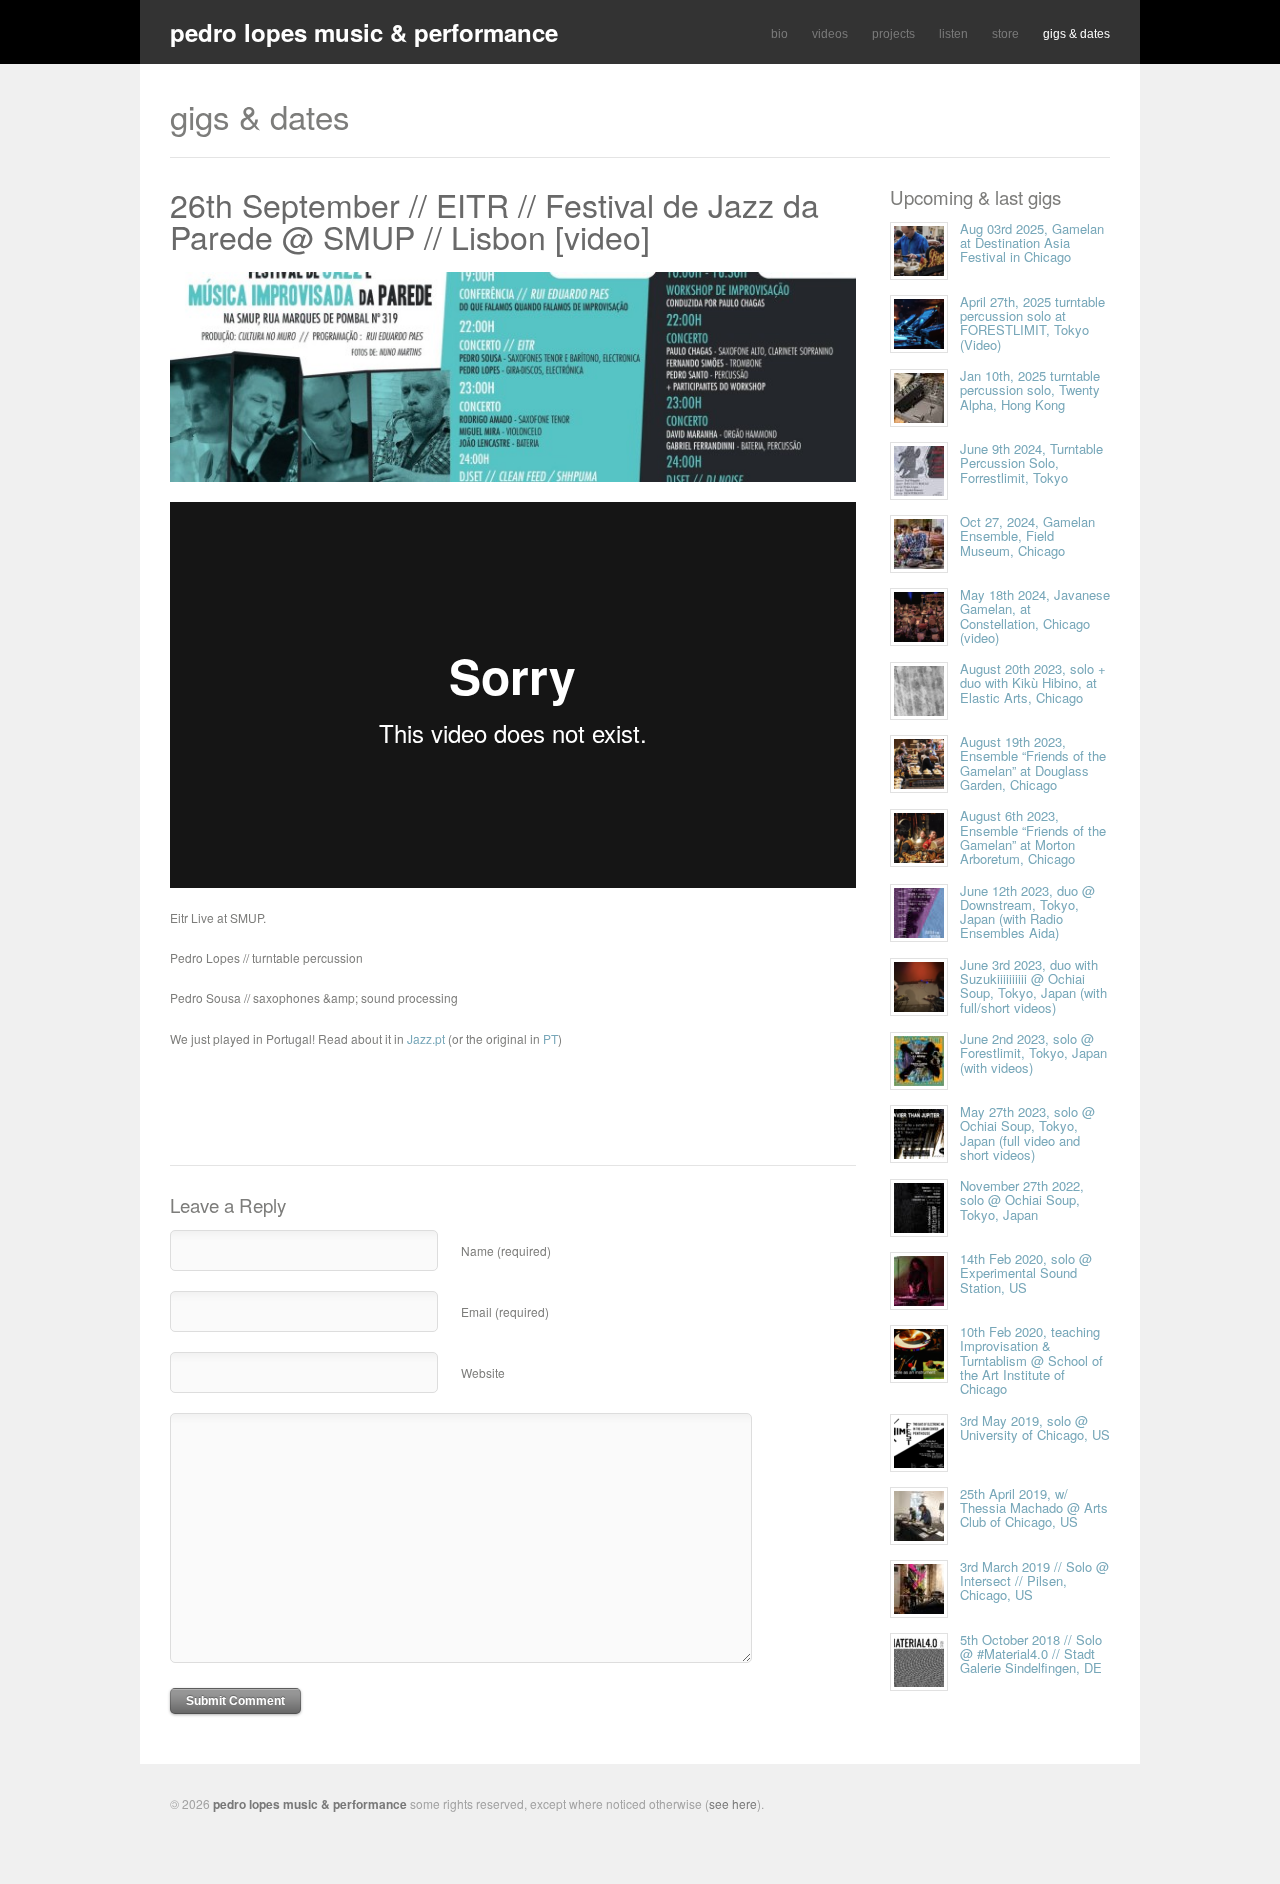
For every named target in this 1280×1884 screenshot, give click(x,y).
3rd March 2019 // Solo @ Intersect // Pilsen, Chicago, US (1034, 1581)
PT (550, 1038)
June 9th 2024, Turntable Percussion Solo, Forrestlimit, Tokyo (1031, 463)
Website (483, 1372)
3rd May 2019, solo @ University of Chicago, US (1035, 1427)
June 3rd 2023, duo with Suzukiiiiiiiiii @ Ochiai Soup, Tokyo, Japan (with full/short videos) (1033, 986)
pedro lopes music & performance (364, 32)
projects (893, 34)
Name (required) (506, 1250)
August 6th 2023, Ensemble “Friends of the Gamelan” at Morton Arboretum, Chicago (1033, 837)
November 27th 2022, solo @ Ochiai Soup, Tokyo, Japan (1022, 1200)
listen (953, 34)
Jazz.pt (426, 1038)
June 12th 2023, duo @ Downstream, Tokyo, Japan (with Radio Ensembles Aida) (1027, 912)
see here (733, 1803)
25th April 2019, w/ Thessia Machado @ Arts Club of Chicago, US (1034, 1508)
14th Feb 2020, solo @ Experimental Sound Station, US (1026, 1273)
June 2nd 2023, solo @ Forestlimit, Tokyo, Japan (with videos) (1033, 1053)
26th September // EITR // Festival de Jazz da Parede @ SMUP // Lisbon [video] (494, 220)
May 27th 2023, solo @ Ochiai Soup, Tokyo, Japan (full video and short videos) (1027, 1133)
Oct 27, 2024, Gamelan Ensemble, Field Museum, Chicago (1027, 536)
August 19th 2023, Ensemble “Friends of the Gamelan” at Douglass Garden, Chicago (1033, 763)
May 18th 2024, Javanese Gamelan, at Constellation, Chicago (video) (1035, 616)
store (1005, 34)
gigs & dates (1076, 34)
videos (830, 34)
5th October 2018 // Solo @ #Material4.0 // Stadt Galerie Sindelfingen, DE (1031, 1654)
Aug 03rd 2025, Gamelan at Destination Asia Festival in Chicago (1032, 243)
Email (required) (505, 1311)
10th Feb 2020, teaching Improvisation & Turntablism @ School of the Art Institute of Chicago (1031, 1360)
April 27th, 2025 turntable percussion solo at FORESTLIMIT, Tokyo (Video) (1032, 323)
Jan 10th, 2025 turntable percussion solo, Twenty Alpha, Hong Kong (1030, 390)
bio (779, 34)
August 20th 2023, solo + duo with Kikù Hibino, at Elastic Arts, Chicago (1033, 683)
